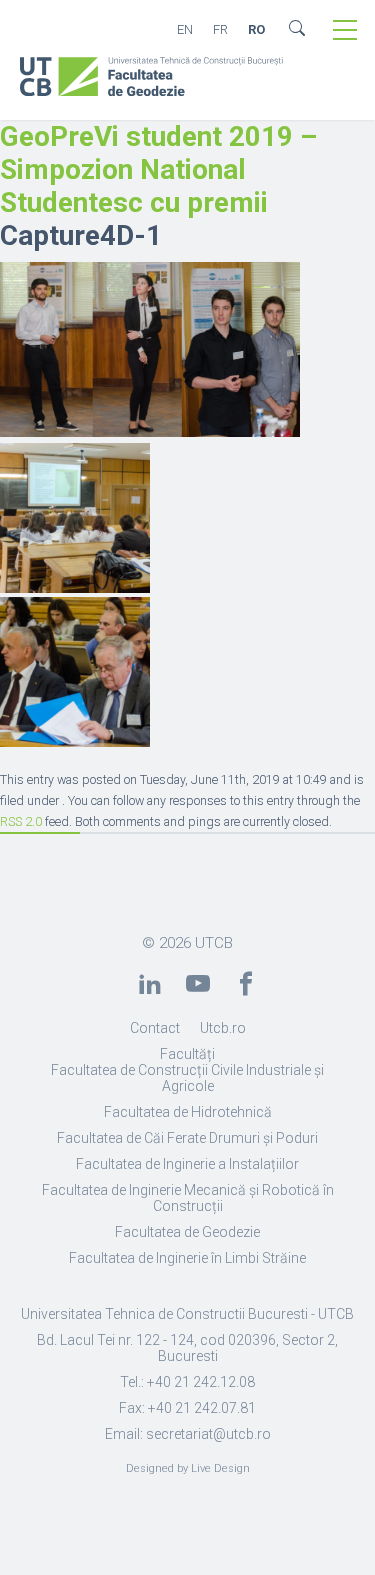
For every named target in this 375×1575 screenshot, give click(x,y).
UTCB (214, 943)
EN (185, 29)
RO (256, 29)
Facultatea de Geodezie (187, 1232)
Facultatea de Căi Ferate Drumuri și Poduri (187, 1138)
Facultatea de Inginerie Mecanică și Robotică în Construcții (188, 1198)
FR (220, 29)
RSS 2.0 (21, 821)
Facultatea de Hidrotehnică (188, 1112)
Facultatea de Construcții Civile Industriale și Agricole (187, 1078)
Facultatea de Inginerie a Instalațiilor (187, 1164)
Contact (155, 1028)
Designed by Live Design (188, 1468)
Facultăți (187, 1054)
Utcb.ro (223, 1028)
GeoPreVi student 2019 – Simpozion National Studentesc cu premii (158, 169)
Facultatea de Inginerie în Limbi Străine (187, 1258)
